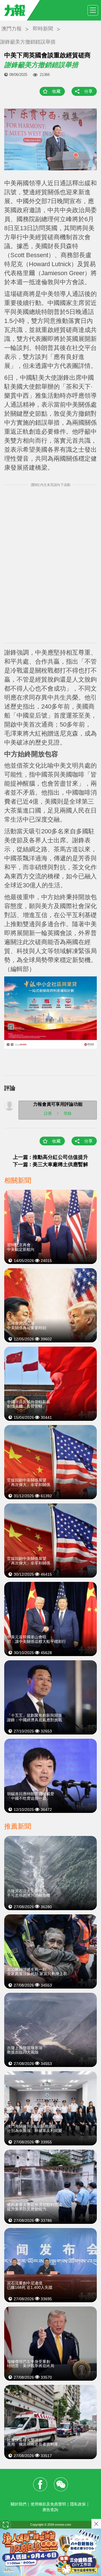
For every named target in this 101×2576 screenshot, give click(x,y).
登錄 (68, 1113)
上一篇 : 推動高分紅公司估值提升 (50, 1157)
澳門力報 (12, 29)
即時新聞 (43, 29)
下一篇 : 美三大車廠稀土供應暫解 (50, 1164)
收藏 (56, 91)
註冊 (48, 1113)
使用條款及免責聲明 (48, 2504)
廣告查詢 (50, 2510)
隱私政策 (78, 2504)
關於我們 (19, 2504)
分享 (88, 91)
